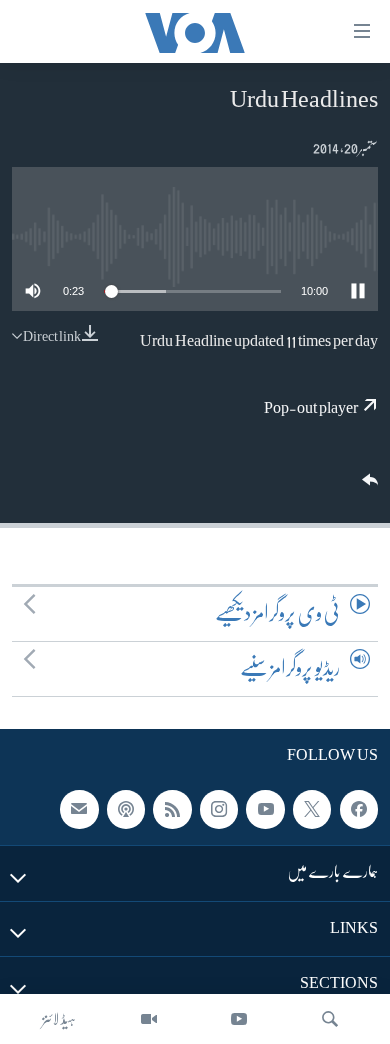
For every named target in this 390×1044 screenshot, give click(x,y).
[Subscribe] (79, 809)
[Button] (368, 486)
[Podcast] (126, 809)
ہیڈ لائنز (59, 1019)
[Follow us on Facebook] (359, 809)
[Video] (149, 1019)
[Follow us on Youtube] (265, 809)
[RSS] (172, 809)
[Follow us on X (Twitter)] (312, 809)
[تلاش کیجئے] (330, 1019)
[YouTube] (239, 1019)
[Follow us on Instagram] (219, 809)
